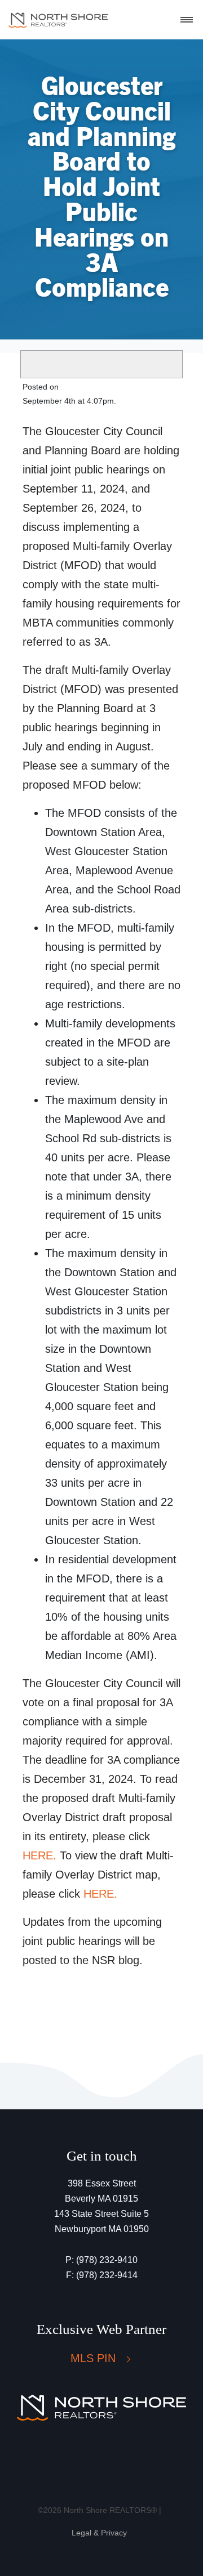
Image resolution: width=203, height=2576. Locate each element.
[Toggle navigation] (187, 20)
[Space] (58, 20)
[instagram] (110, 2457)
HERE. (39, 1855)
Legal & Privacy (99, 2533)
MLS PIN (95, 2358)
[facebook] (80, 2457)
